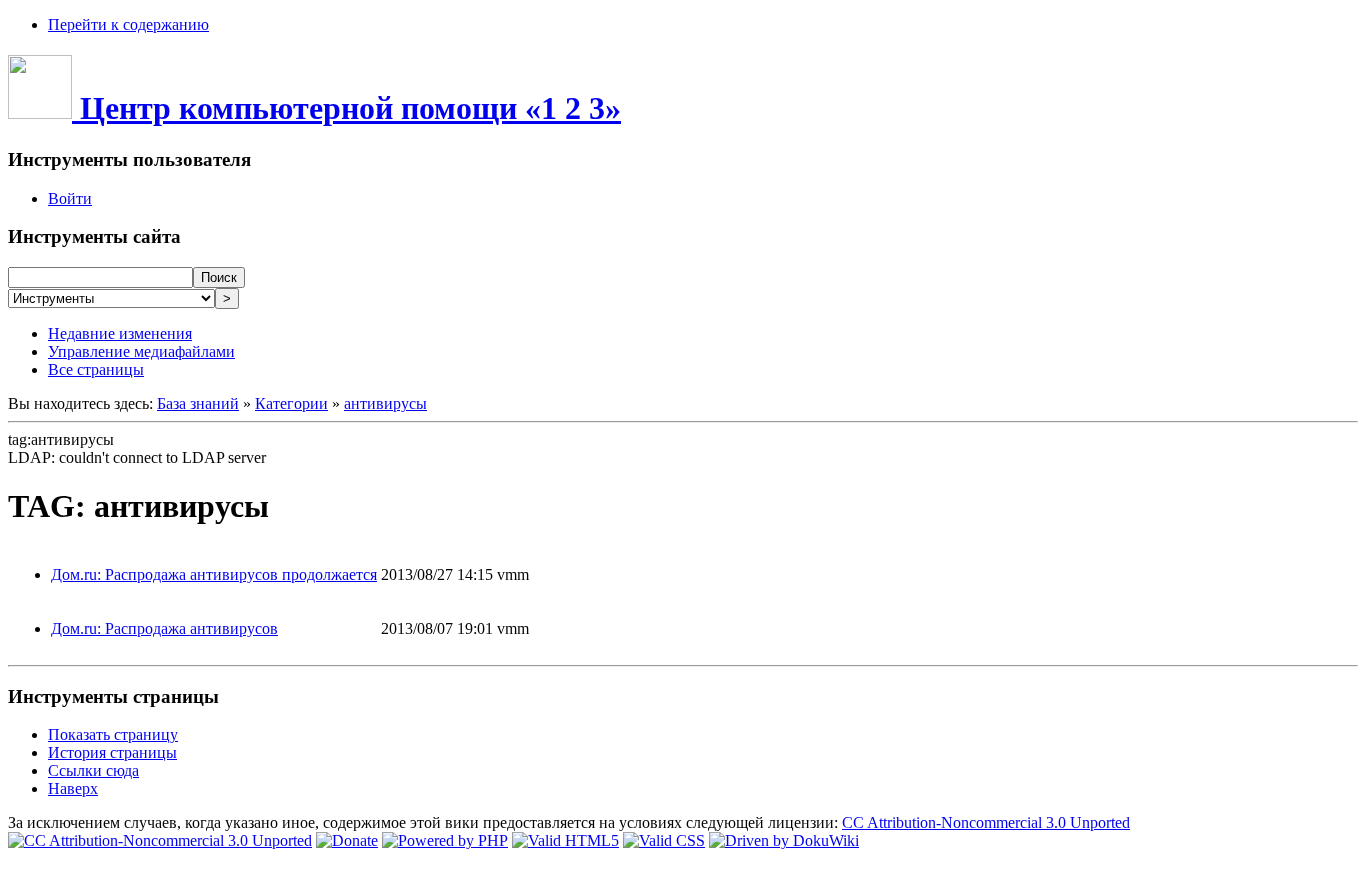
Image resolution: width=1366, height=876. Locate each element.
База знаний (198, 403)
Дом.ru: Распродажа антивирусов (164, 628)
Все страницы (96, 369)
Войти (70, 198)
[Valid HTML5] (565, 840)
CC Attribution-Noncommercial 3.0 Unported (986, 822)
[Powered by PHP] (445, 840)
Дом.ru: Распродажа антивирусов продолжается (214, 574)
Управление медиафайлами (141, 351)
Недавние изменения (120, 333)
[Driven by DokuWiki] (784, 840)
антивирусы (385, 403)
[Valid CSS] (664, 840)
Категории (291, 403)
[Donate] (347, 840)
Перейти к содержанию (128, 24)
